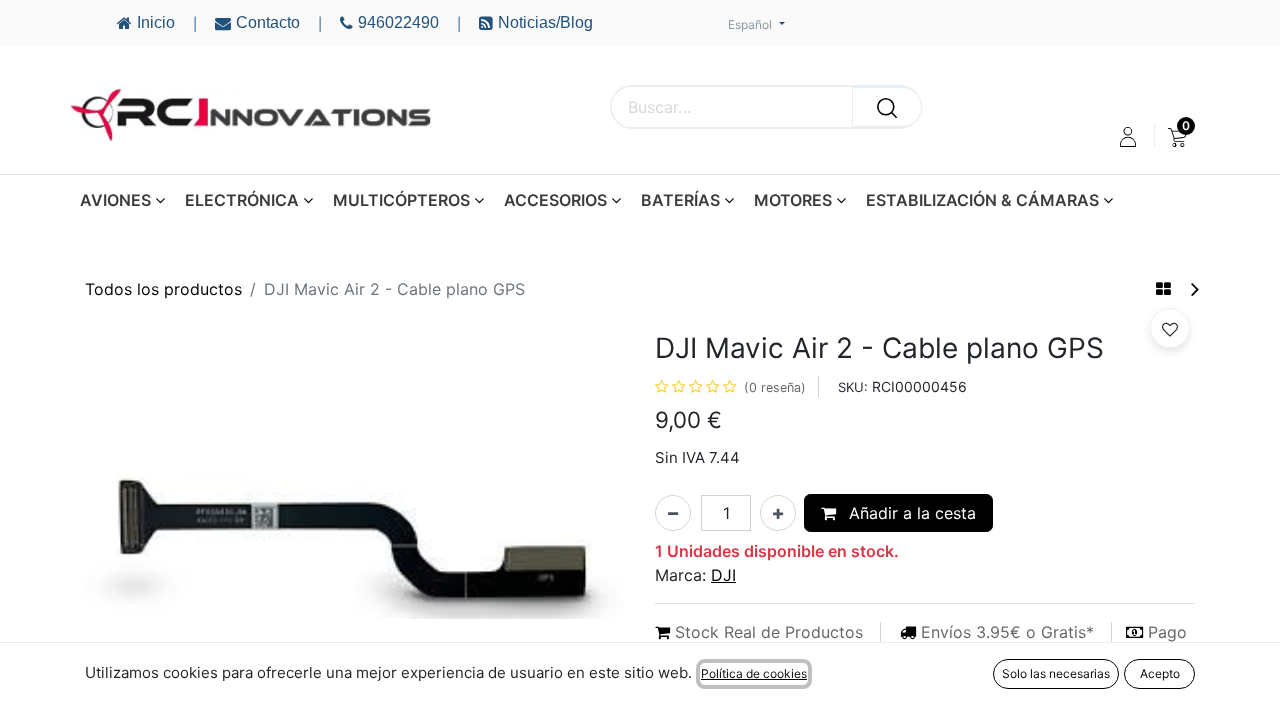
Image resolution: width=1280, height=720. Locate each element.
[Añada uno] (778, 513)
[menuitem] (1177, 137)
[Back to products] (1163, 289)
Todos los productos (163, 289)
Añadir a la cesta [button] (910, 513)
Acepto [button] (1160, 673)
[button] (1170, 328)
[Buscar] (887, 107)
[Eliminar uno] (673, 513)
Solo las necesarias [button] (1056, 673)
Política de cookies (754, 673)
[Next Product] (1193, 289)
